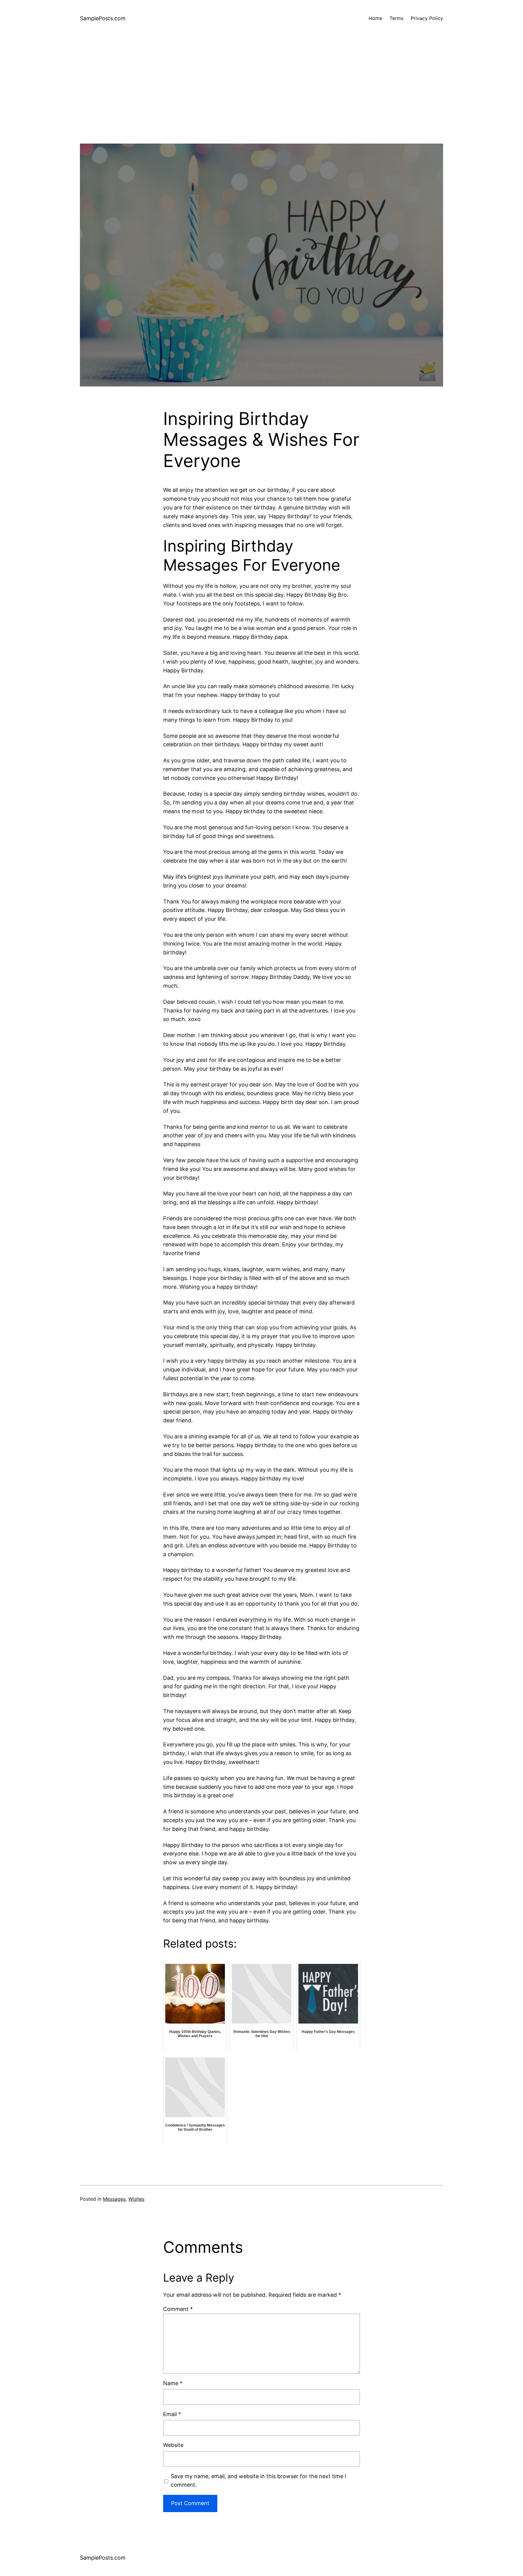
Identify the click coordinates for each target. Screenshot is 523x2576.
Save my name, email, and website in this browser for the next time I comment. (258, 2481)
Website (173, 2445)
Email (172, 2414)
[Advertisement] (261, 101)
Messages (114, 2199)
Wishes (136, 2199)
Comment (178, 2309)
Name (173, 2383)
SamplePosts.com (103, 18)
